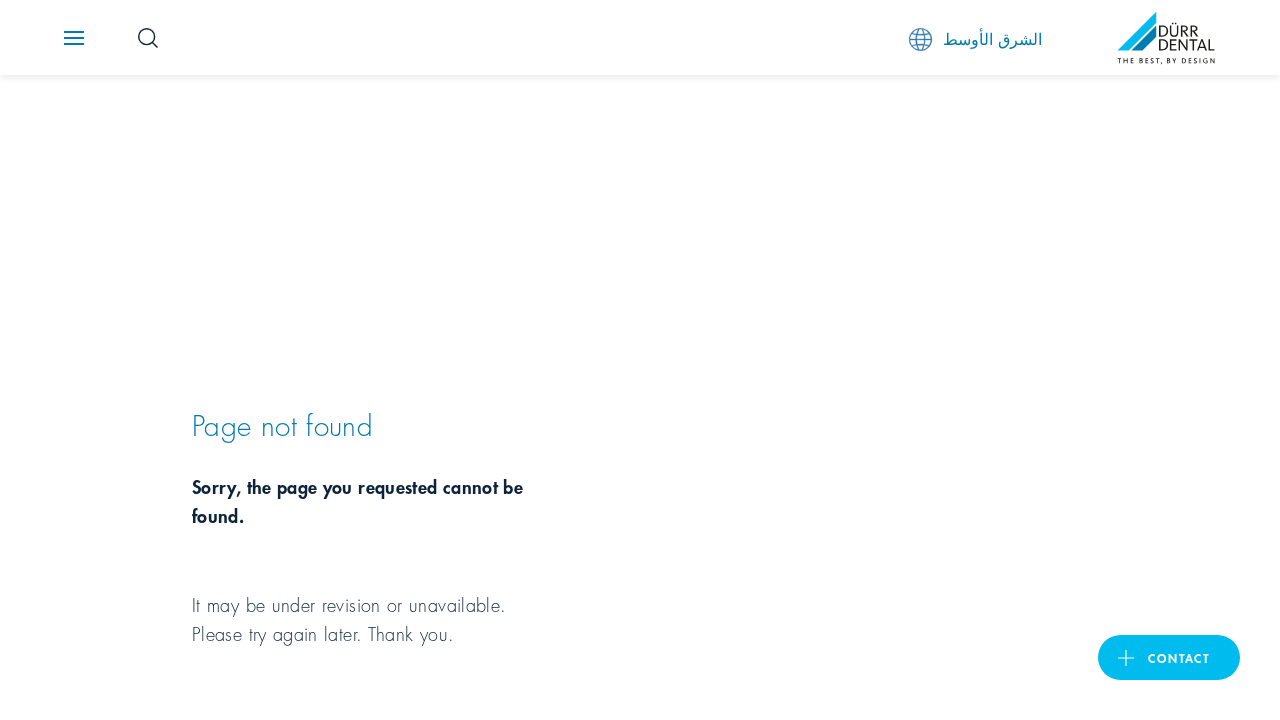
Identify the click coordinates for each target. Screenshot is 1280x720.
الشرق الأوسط (992, 37)
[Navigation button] (74, 38)
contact (1179, 657)
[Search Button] (148, 38)
